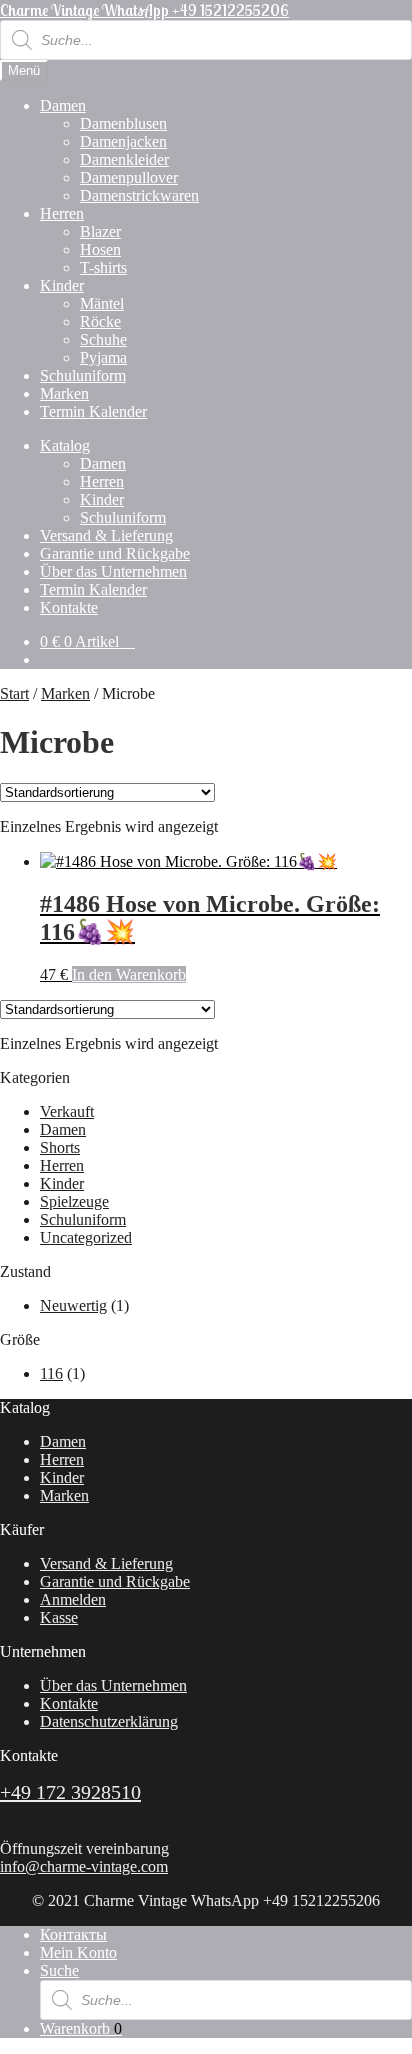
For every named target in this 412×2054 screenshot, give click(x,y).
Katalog (65, 445)
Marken (64, 393)
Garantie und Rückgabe (115, 553)
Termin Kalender (93, 411)
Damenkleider (124, 159)
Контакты (73, 1934)
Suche (59, 1970)
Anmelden (73, 1599)
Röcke (100, 321)
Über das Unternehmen (113, 571)
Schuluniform (83, 375)
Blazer (100, 231)
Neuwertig (73, 1305)
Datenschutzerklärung (109, 1721)
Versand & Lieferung (106, 535)
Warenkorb (81, 2028)
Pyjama (103, 357)
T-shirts (103, 267)
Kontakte (69, 607)
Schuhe (103, 339)
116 (51, 1373)
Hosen (100, 249)
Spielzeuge (74, 1201)
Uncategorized (86, 1237)
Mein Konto (78, 1952)
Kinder (62, 285)
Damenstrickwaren (139, 195)
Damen (63, 105)
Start (14, 693)
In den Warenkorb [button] (129, 974)
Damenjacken (123, 141)
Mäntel (102, 303)
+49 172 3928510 (70, 1792)
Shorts (60, 1147)
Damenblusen (123, 123)
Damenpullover (129, 177)
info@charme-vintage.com (84, 1866)
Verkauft (67, 1111)
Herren (62, 213)
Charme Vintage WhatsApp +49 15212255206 (144, 10)
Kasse (59, 1617)
